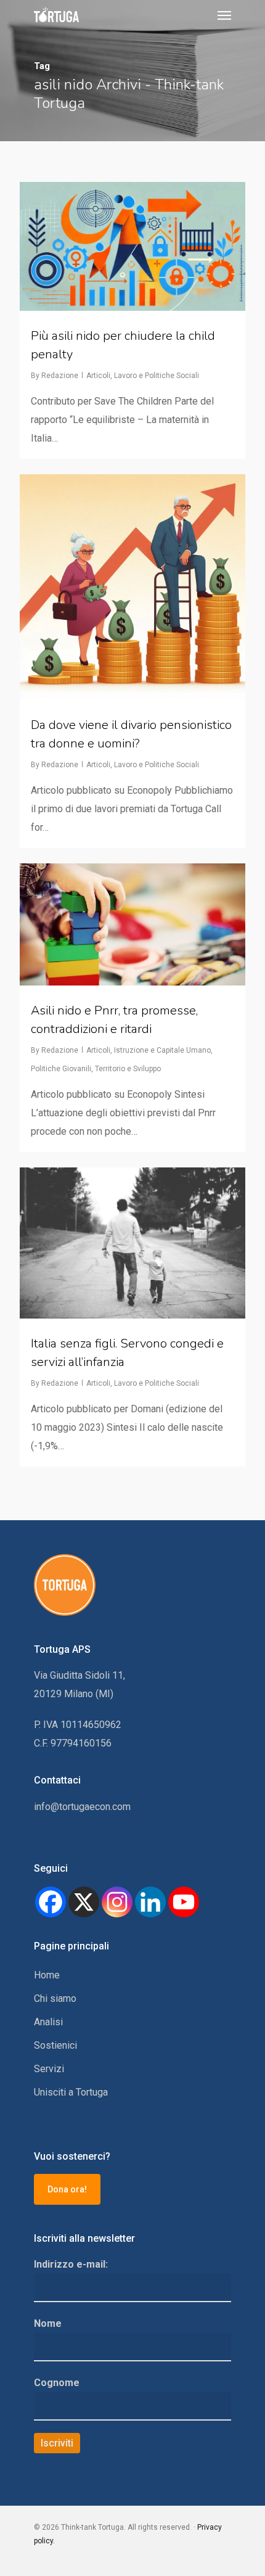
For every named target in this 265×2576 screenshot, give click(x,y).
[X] (84, 1902)
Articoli (98, 376)
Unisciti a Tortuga (71, 2092)
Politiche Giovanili (61, 1069)
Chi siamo (55, 1998)
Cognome (57, 2383)
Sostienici (55, 2045)
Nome (48, 2323)
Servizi (49, 2069)
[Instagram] (117, 1902)
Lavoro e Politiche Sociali (157, 376)
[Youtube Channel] (184, 1902)
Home (47, 1975)
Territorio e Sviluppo (128, 1069)
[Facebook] (51, 1902)
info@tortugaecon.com (82, 1807)
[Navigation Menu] (224, 15)
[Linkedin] (150, 1902)
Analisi (48, 2022)
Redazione (60, 376)
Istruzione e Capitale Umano (162, 1050)
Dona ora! (67, 2189)
